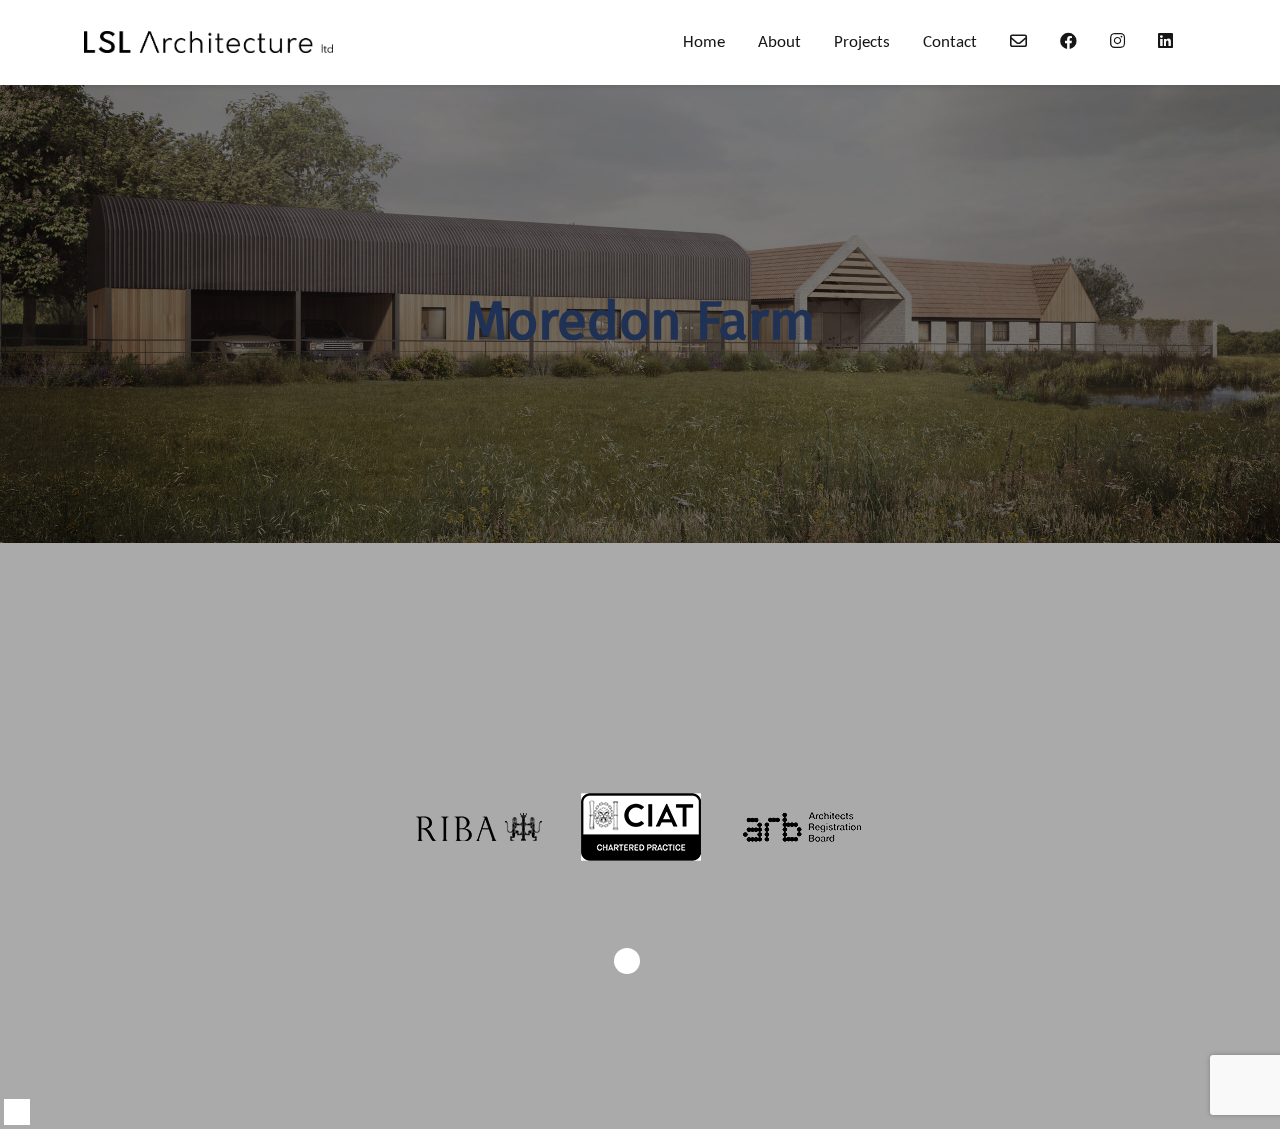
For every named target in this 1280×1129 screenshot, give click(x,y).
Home (704, 42)
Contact (950, 42)
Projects (862, 42)
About (779, 42)
